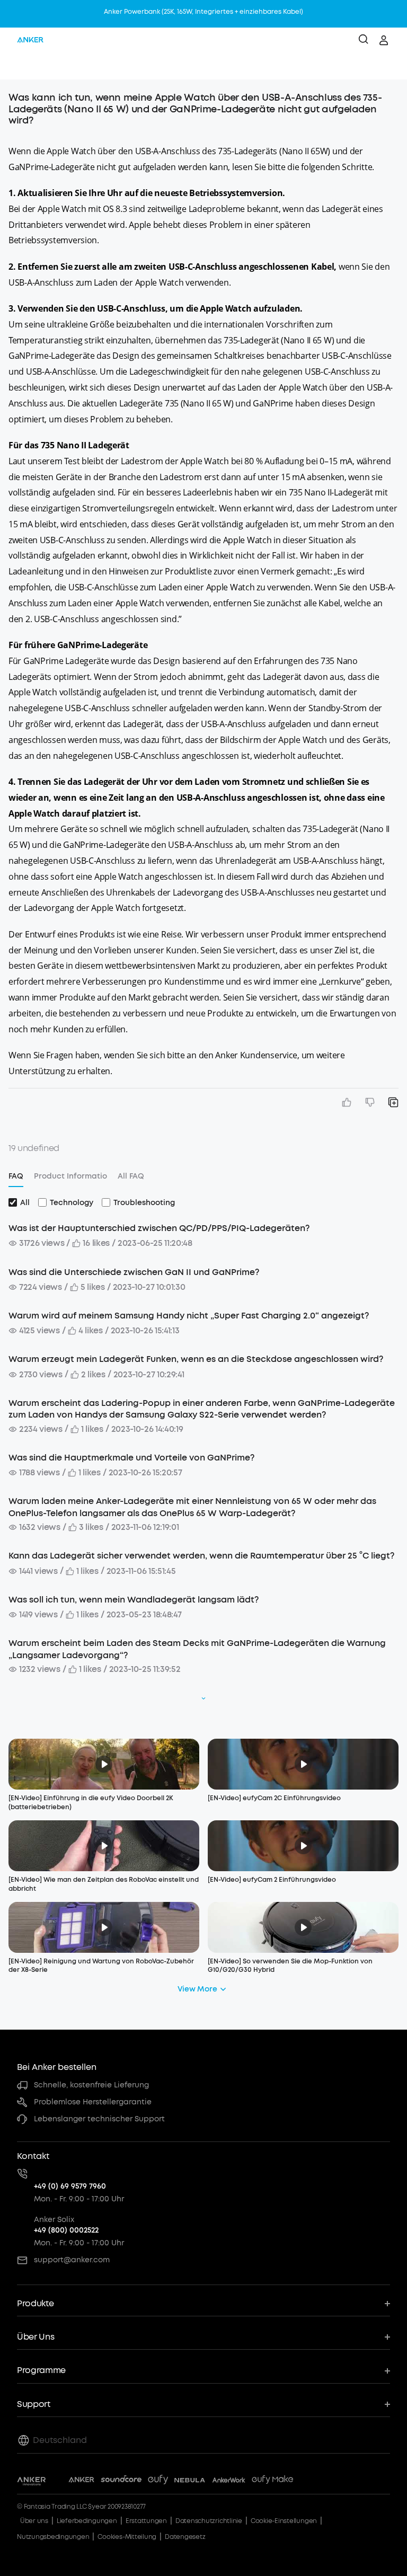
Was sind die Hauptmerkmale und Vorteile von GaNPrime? (131, 1458)
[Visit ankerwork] (229, 2481)
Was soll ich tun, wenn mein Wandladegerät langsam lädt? (134, 1600)
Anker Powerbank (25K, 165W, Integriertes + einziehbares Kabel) (203, 12)
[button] (19, 66)
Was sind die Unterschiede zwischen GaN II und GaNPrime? (134, 1272)
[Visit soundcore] (121, 2481)
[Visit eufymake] (272, 2481)
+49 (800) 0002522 (66, 2230)
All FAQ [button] (131, 1176)
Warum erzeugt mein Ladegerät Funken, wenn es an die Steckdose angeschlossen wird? (196, 1359)
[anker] (30, 40)
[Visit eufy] (158, 2481)
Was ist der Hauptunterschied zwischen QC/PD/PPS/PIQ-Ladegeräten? (159, 1228)
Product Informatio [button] (70, 1176)
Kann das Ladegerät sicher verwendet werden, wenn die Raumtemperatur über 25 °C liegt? (201, 1556)
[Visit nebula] (190, 2481)
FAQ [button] (16, 1176)
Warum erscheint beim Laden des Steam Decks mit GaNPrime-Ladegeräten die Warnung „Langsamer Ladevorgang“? (197, 1649)
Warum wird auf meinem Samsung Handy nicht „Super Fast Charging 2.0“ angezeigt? (189, 1316)
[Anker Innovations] (32, 2481)
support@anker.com (72, 2260)
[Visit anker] (81, 2481)
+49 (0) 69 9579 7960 (70, 2186)
